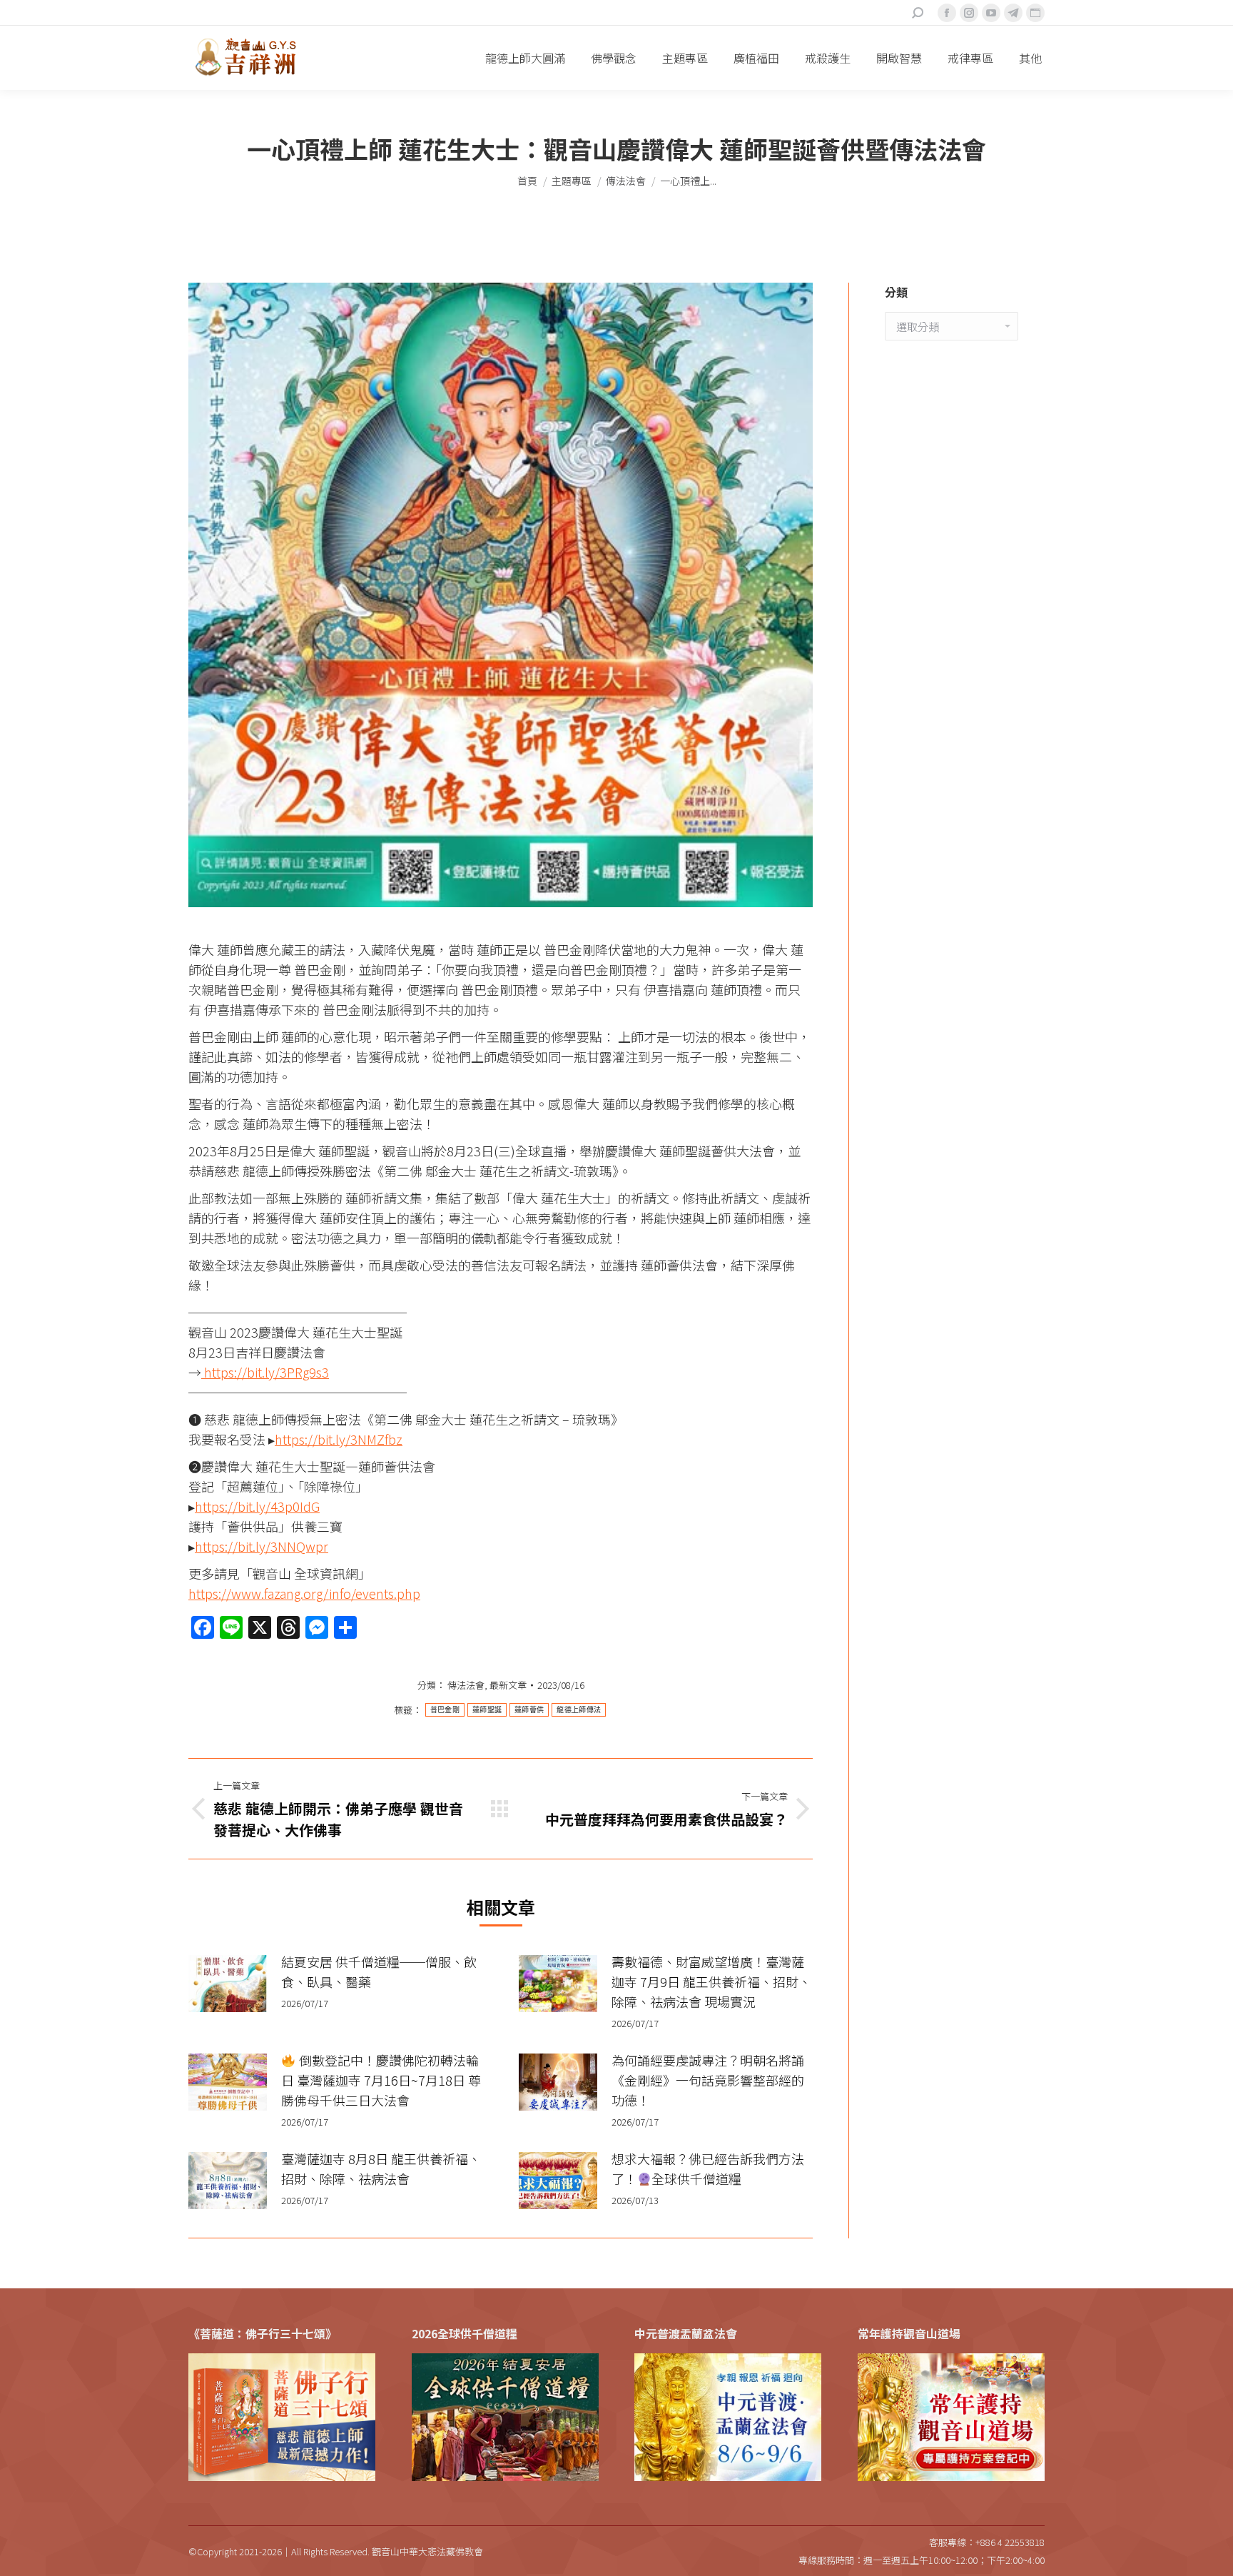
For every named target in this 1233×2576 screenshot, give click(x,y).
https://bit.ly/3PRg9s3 (265, 1372)
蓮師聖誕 (487, 1710)
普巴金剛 (445, 1710)
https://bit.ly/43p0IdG (257, 1506)
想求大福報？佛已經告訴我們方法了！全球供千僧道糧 (708, 2168)
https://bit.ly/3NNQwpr (262, 1546)
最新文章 (508, 1685)
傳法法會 (466, 1685)
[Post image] (228, 1984)
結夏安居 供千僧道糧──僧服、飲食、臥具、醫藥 (379, 1971)
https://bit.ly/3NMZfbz (339, 1439)
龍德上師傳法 (579, 1710)
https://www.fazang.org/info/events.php (304, 1593)
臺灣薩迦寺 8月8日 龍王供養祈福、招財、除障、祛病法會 (381, 2168)
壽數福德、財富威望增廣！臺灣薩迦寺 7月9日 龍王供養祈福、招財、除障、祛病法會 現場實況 (711, 1981)
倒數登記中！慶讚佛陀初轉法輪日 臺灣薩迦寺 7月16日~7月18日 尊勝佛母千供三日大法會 (381, 2080)
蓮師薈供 (529, 1710)
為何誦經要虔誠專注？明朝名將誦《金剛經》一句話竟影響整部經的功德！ (708, 2080)
